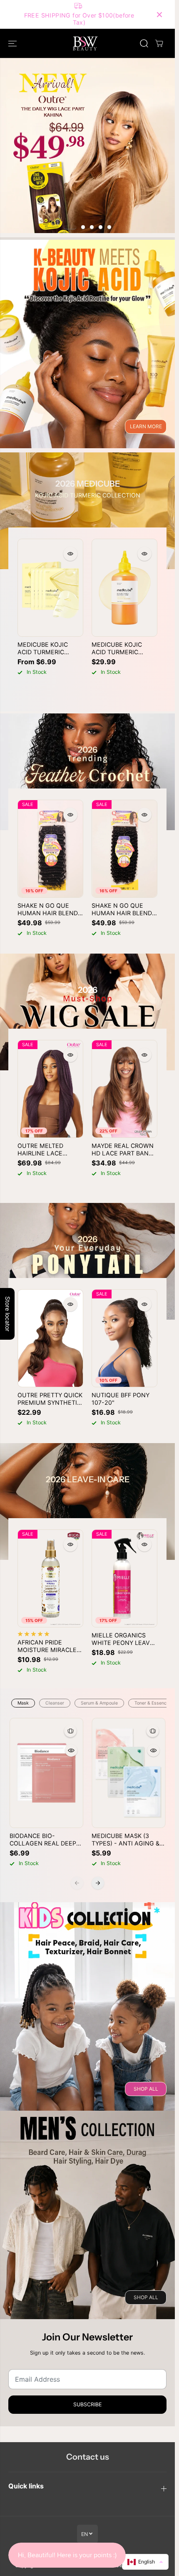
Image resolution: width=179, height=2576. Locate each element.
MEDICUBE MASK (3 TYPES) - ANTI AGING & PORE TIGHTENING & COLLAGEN (126, 1840)
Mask (23, 1703)
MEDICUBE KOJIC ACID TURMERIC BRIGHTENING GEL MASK (45, 648)
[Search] (144, 43)
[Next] (98, 1883)
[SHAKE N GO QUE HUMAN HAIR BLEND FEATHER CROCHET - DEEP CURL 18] (50, 849)
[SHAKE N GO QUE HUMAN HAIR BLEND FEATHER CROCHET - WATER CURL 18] (124, 849)
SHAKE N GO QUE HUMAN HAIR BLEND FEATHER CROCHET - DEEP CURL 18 (48, 909)
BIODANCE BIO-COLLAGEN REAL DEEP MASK (43, 1840)
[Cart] (159, 43)
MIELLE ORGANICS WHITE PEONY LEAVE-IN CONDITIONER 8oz (124, 1639)
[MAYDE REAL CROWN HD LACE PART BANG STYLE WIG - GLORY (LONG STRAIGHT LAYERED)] (124, 1089)
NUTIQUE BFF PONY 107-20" (121, 1399)
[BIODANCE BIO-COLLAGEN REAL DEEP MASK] (47, 1773)
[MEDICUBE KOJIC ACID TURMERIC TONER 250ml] (124, 588)
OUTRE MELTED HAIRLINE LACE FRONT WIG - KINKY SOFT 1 (46, 1150)
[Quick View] (70, 554)
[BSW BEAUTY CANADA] (85, 43)
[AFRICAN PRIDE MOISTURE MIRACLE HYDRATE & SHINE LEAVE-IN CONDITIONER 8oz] (50, 1578)
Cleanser (55, 1703)
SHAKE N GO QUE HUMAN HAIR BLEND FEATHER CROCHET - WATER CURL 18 (122, 909)
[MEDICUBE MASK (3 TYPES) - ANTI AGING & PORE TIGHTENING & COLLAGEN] (129, 1773)
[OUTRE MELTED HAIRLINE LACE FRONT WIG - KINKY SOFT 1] (50, 1089)
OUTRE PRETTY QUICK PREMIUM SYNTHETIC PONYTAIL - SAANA (50, 1399)
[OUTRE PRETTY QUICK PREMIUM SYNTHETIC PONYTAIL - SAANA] (50, 1338)
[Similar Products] (70, 1731)
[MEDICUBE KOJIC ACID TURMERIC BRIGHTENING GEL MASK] (50, 588)
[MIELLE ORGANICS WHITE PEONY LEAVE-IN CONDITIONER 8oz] (124, 1578)
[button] (13, 43)
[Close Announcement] (159, 15)
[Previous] (77, 1883)
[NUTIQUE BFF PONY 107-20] (124, 1338)
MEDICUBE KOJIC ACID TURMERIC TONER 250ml (117, 648)
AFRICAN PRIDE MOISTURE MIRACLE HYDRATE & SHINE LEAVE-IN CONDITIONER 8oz (47, 1646)
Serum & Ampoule (99, 1703)
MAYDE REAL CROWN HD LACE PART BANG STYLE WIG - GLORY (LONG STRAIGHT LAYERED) (123, 1150)
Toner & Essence (152, 1703)
